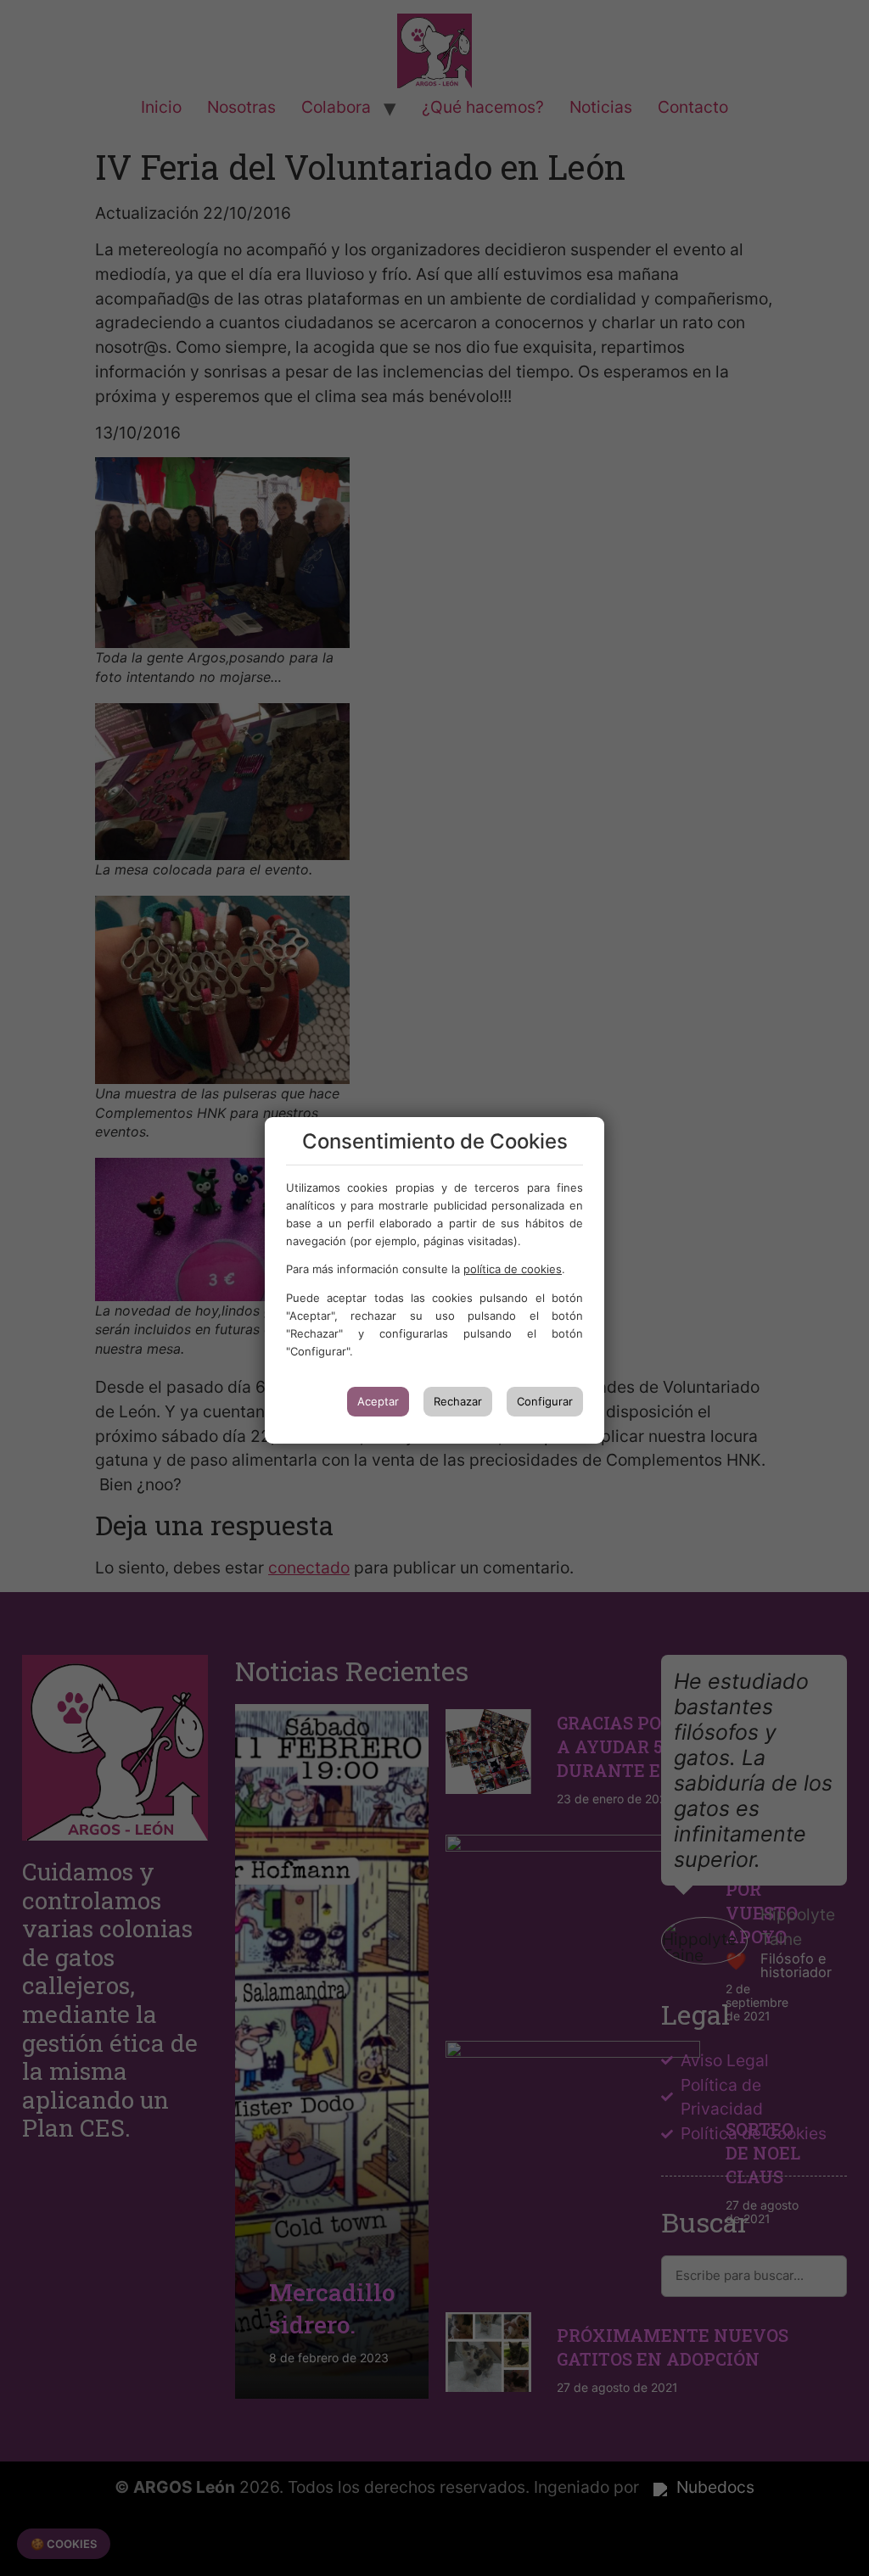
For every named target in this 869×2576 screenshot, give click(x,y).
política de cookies (513, 1269)
